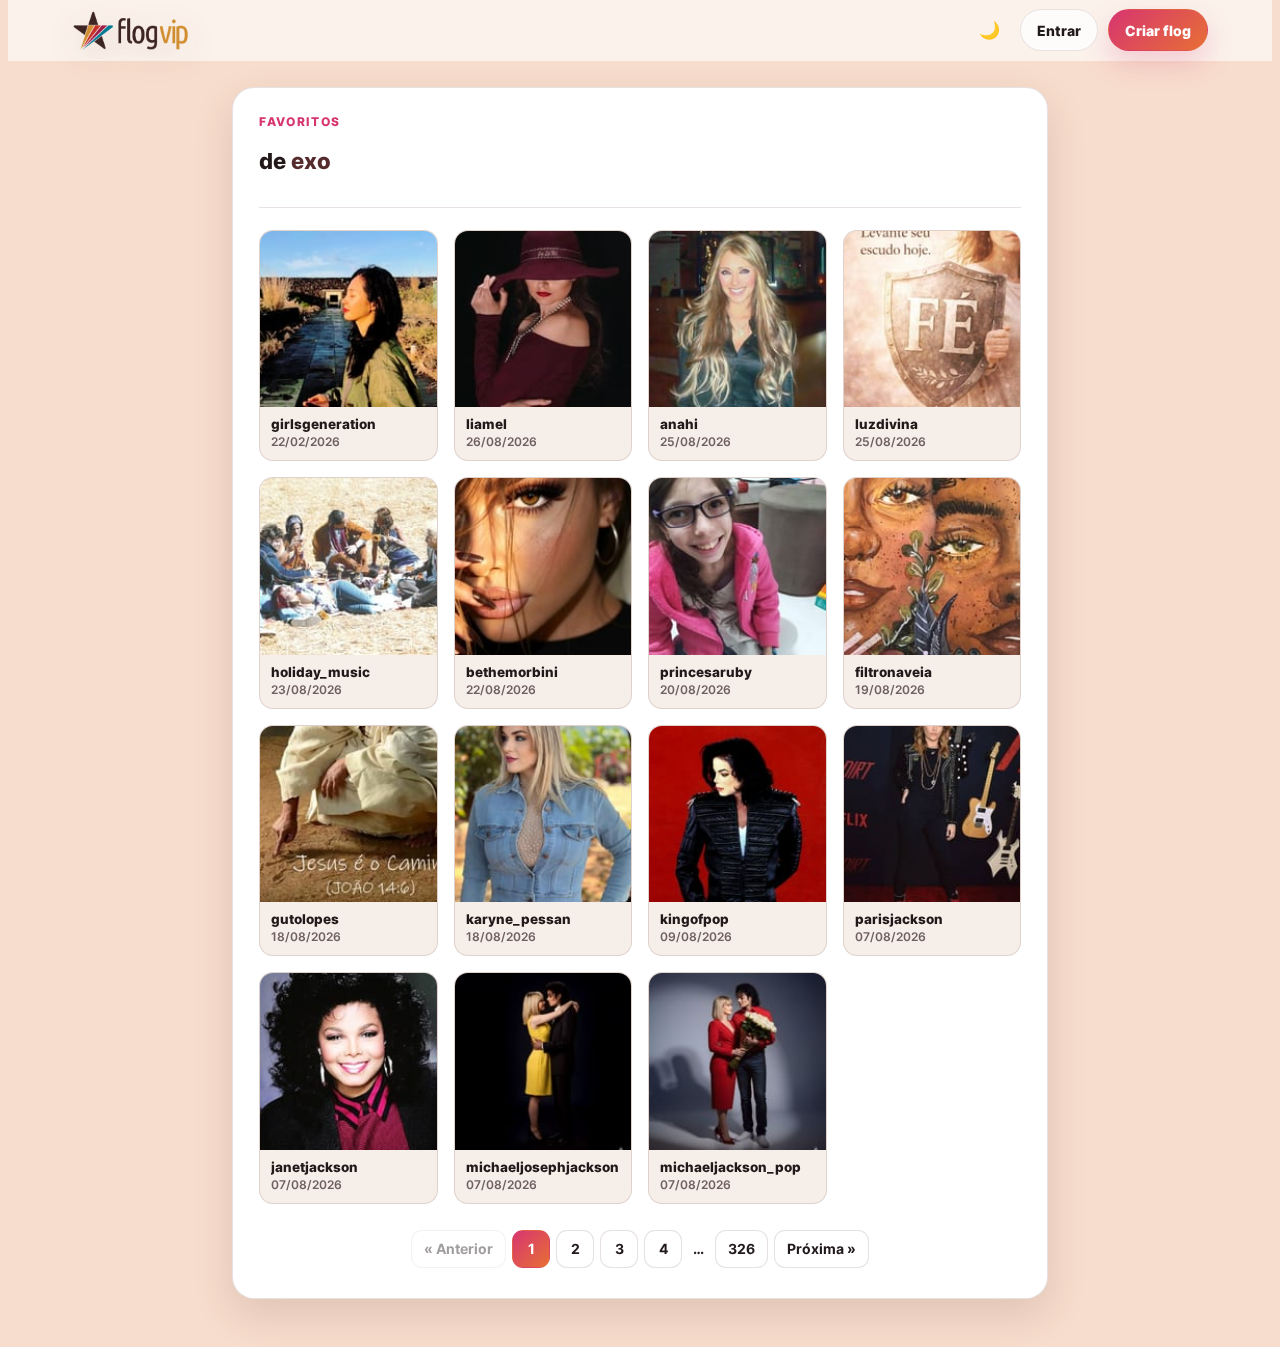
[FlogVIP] (130, 30)
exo (311, 161)
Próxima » (821, 1248)
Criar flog (1158, 30)
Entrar (1059, 30)
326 (741, 1248)
